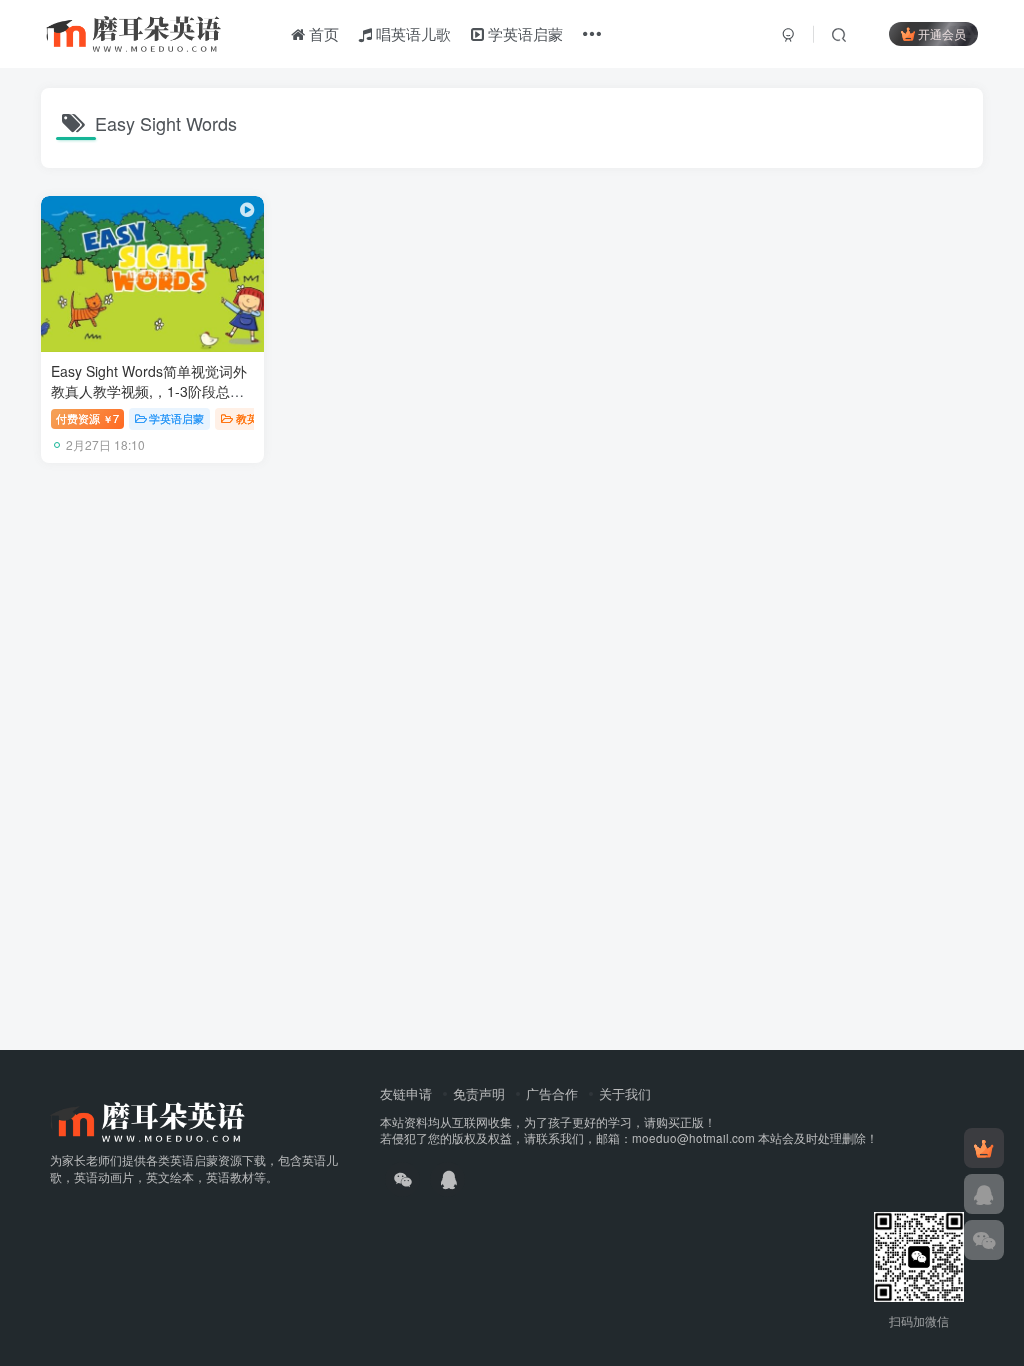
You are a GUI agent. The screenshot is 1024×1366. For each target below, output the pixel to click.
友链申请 (406, 1093)
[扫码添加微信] (984, 1240)
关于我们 (625, 1093)
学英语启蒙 (523, 33)
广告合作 (552, 1093)
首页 (322, 33)
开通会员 (942, 33)
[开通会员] (984, 1148)
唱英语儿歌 (411, 33)
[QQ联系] (984, 1194)
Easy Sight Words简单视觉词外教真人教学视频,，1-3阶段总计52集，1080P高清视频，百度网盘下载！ (149, 400)
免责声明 (479, 1093)
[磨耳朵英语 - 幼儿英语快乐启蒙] (147, 1119)
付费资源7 (87, 418)
